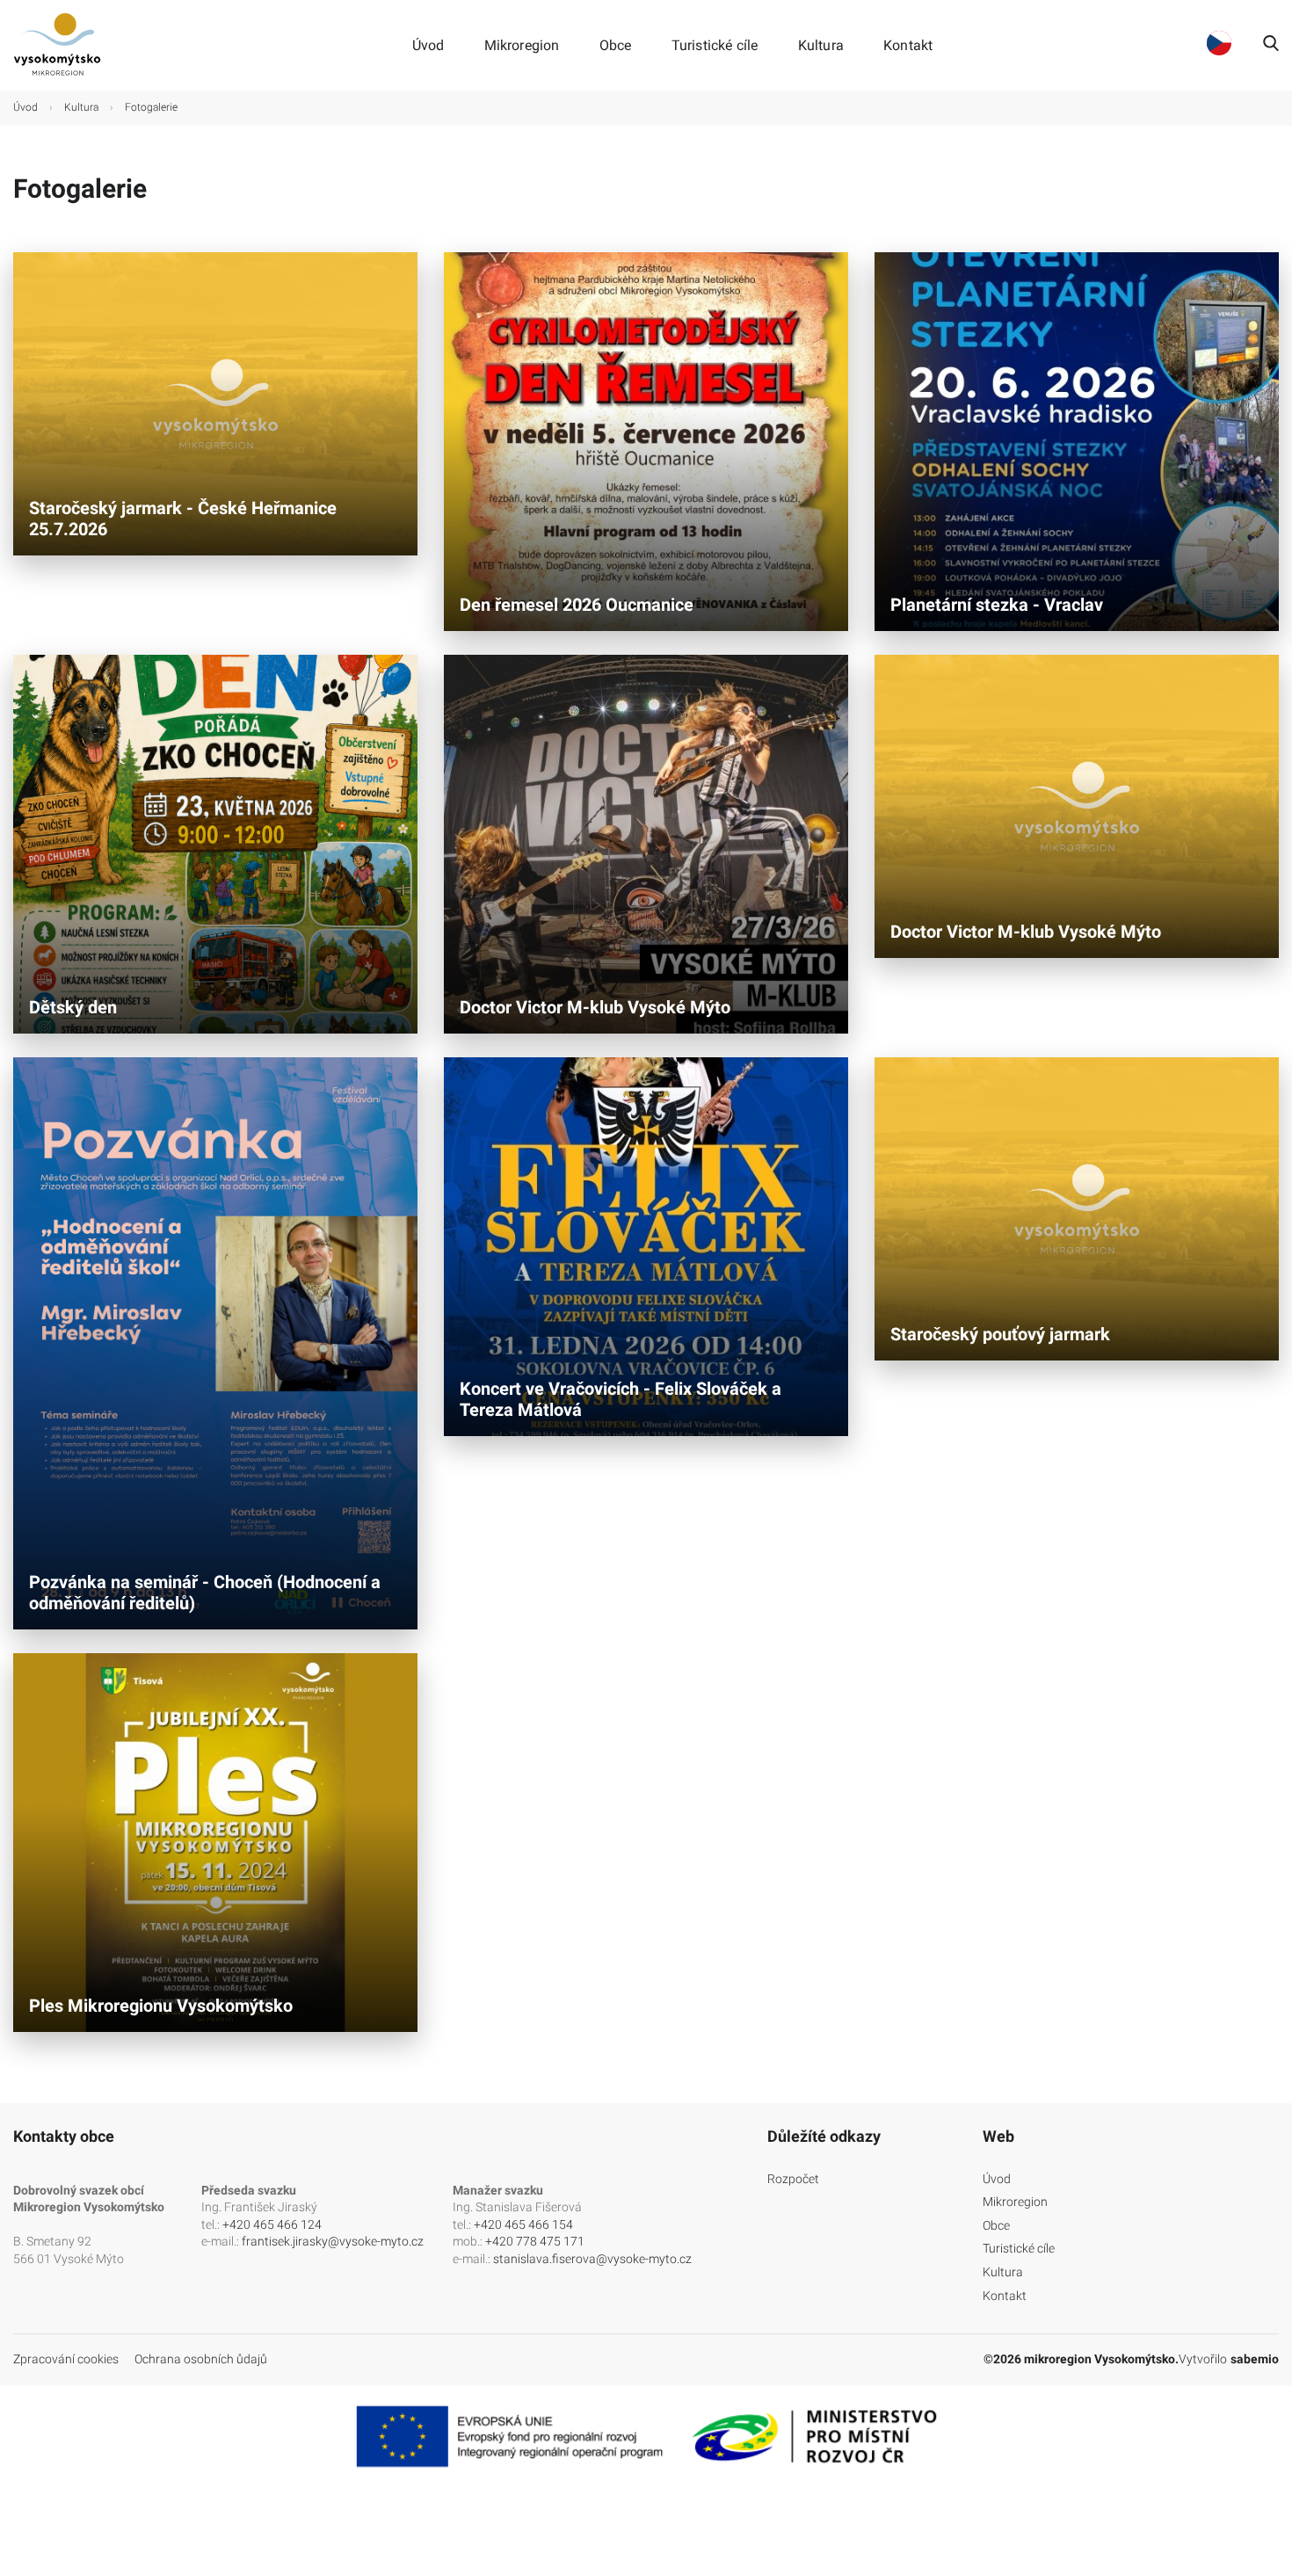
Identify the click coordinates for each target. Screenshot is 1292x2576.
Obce (616, 46)
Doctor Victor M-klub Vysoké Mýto (595, 1007)
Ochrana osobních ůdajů (201, 2359)
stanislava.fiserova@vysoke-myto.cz (592, 2259)
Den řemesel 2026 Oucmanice (577, 605)
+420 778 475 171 (535, 2241)
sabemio (1255, 2359)
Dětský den (73, 1007)
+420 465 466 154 (523, 2224)
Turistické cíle (715, 46)
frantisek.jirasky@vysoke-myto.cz (333, 2241)
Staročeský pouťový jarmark (1000, 1334)
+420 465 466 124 (272, 2224)
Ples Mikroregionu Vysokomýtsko (161, 2006)
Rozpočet (793, 2179)
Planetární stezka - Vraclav (997, 605)
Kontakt (908, 46)
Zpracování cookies (66, 2359)
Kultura (821, 46)
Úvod (428, 46)
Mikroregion (522, 46)
